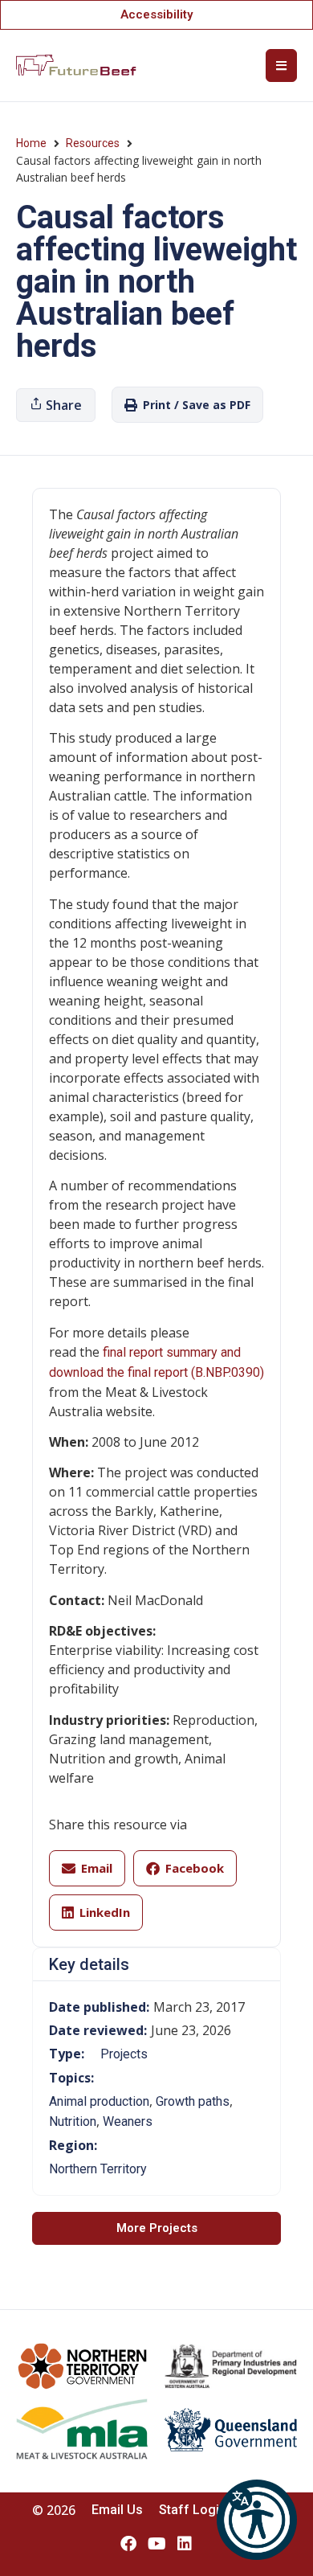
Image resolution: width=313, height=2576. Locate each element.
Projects (124, 2054)
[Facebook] (128, 2544)
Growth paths (193, 2101)
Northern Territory (98, 2169)
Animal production (99, 2101)
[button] (257, 2520)
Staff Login (193, 2510)
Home (31, 143)
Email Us (117, 2510)
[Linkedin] (185, 2544)
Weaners (128, 2121)
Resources (93, 143)
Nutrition (73, 2121)
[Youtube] (156, 2544)
